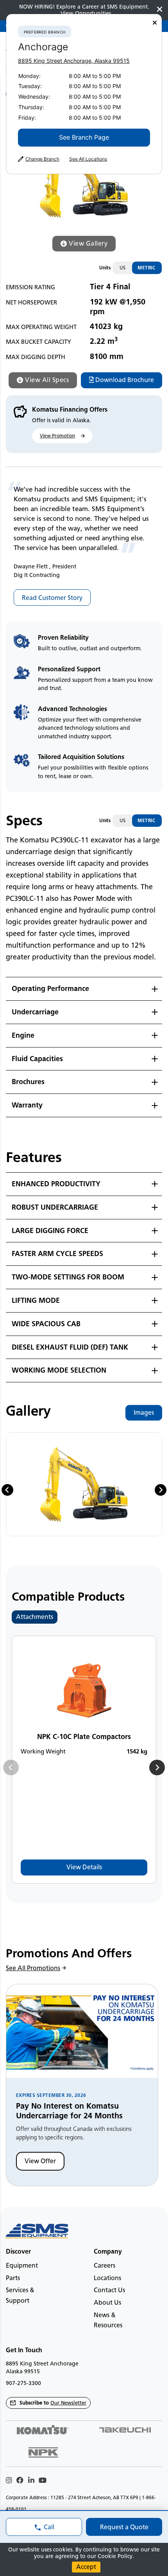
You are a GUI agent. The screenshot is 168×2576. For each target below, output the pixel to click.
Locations (107, 2278)
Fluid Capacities (37, 1059)
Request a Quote (124, 2527)
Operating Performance (50, 989)
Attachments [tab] (35, 1617)
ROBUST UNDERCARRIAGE (55, 1207)
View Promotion (57, 436)
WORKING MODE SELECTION (59, 1370)
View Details (84, 1867)
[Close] (155, 23)
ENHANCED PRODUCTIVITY (56, 1184)
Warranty (27, 1105)
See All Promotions (33, 1968)
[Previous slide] (11, 1767)
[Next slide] (161, 1490)
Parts (13, 2278)
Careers (105, 2265)
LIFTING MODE (36, 1300)
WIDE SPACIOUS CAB (46, 1324)
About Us (107, 2303)
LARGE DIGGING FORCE (50, 1231)
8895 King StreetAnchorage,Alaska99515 (74, 61)
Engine (23, 1035)
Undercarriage (35, 1012)
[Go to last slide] (7, 1490)
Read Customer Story (52, 598)
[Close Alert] (160, 10)
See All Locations (88, 159)
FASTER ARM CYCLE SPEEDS (57, 1254)
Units (105, 268)
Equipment (22, 2265)
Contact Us (109, 2290)
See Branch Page (84, 137)
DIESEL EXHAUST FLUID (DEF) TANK (70, 1347)
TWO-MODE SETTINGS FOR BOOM (68, 1277)
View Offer (40, 2161)
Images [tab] (144, 1413)
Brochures (28, 1082)
